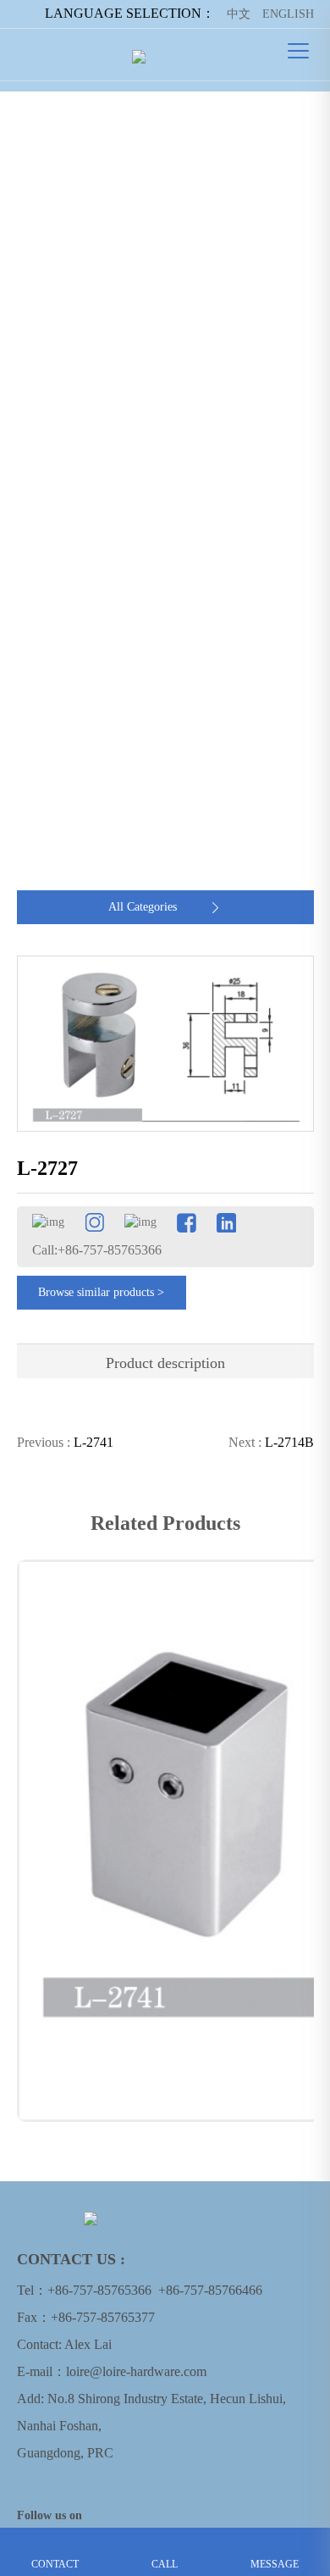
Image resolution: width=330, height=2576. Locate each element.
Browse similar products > (101, 1292)
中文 (239, 14)
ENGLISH (288, 14)
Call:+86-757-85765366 (97, 1250)
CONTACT (55, 2540)
